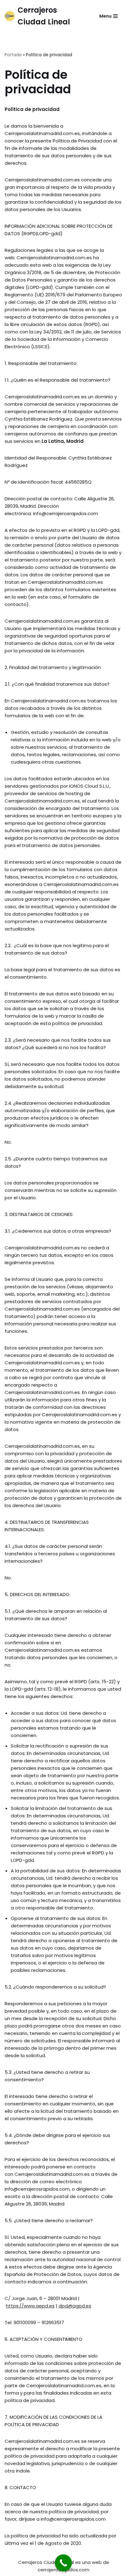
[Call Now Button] (63, 2563)
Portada (13, 55)
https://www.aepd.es (30, 2306)
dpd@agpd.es (75, 2306)
